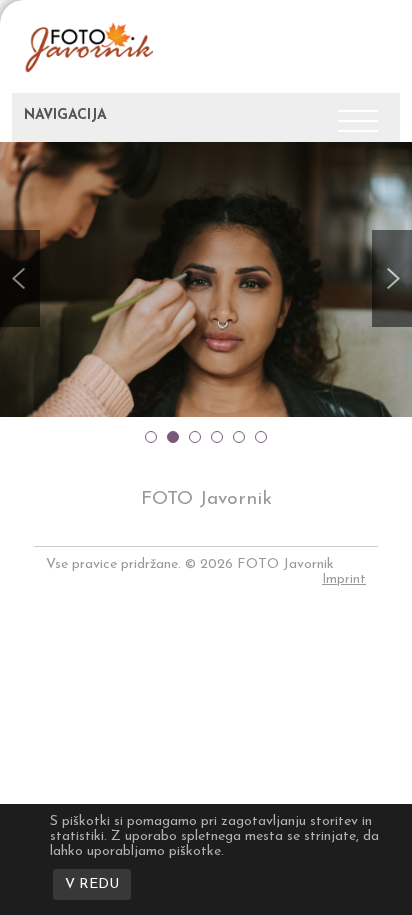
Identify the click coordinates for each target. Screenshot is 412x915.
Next (392, 278)
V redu (92, 884)
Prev (20, 278)
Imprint (344, 579)
